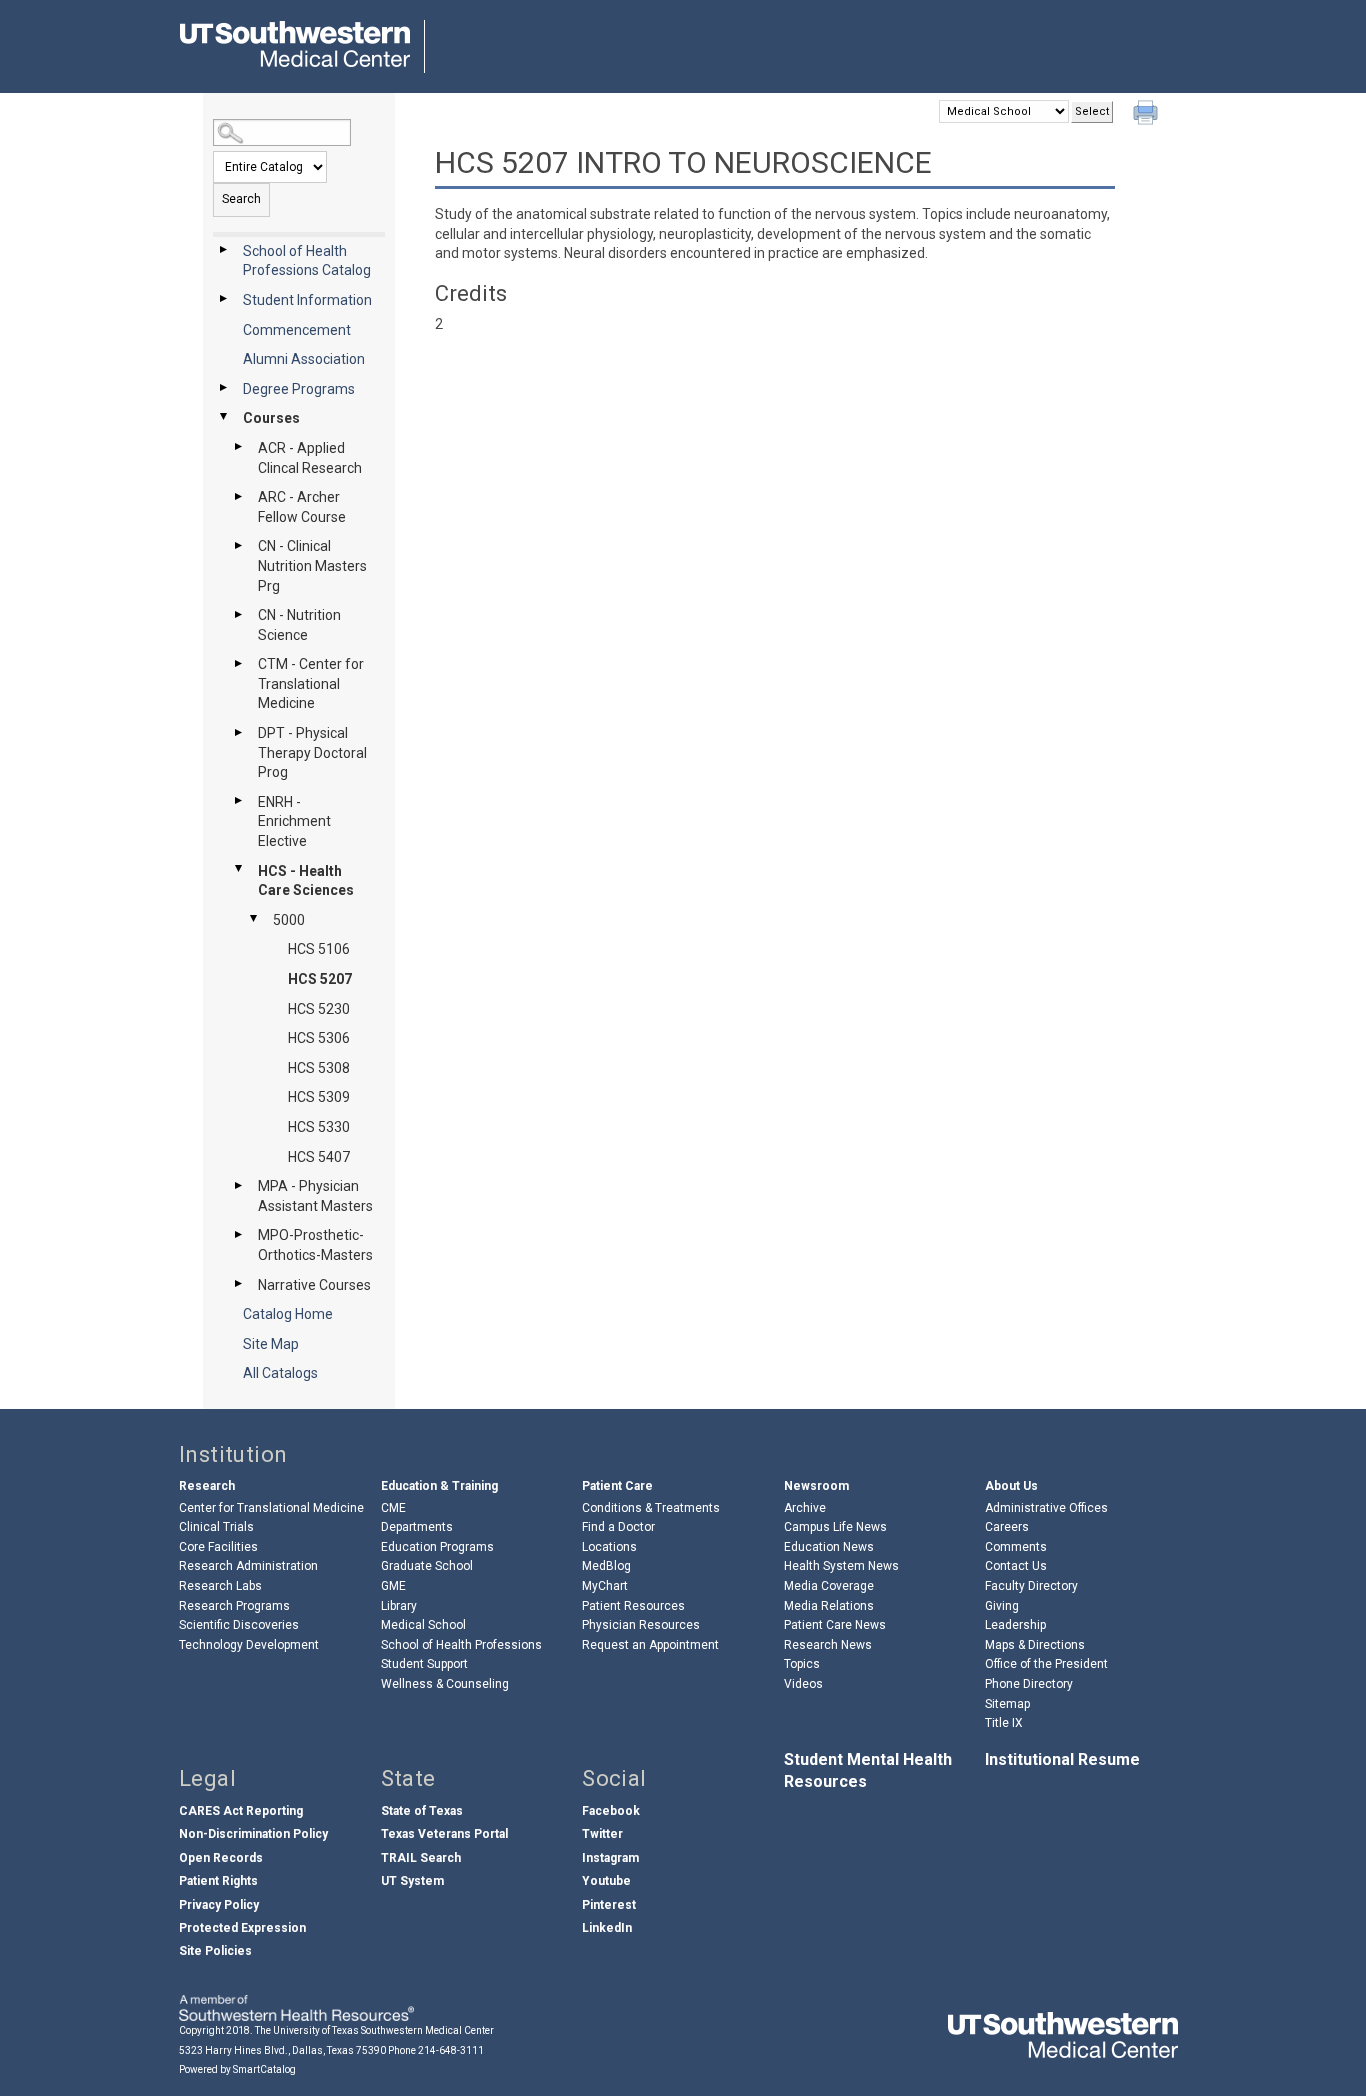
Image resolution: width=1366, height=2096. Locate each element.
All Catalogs (280, 1373)
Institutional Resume (1062, 1759)
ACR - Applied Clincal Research (310, 458)
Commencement (297, 330)
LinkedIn (607, 1928)
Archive (805, 1508)
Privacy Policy (219, 1905)
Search (241, 199)
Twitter (602, 1834)
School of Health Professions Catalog (307, 261)
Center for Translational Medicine (271, 1508)
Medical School (423, 1625)
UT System (412, 1881)
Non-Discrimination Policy (253, 1834)
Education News (829, 1547)
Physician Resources (641, 1625)
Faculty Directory (1031, 1586)
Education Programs (437, 1547)
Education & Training (439, 1486)
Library (399, 1606)
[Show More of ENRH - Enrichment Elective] (238, 801)
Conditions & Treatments (651, 1508)
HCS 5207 (320, 979)
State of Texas (422, 1811)
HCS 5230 (319, 1009)
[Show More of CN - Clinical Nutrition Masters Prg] (238, 545)
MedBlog (606, 1566)
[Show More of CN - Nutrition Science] (238, 614)
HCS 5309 (319, 1097)
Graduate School (427, 1566)
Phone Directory (1029, 1684)
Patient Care (617, 1486)
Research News (828, 1645)
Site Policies (215, 1951)
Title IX (1004, 1723)
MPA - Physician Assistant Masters (315, 1196)
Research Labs (220, 1586)
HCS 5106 (319, 949)
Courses (271, 418)
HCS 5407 (319, 1157)
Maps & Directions (1035, 1645)
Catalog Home (288, 1314)
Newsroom (816, 1486)
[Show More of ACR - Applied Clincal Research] (238, 447)
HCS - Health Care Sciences (306, 881)
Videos (803, 1684)
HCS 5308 (319, 1068)
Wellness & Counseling (445, 1684)
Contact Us (1016, 1566)
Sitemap (1007, 1704)
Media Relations (829, 1606)
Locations (609, 1547)
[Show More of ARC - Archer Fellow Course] (238, 496)
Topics (802, 1664)
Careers (1007, 1527)
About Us (1011, 1486)
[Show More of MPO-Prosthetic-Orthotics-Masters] (238, 1234)
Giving (1002, 1606)
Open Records (221, 1858)
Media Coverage (829, 1586)
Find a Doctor (618, 1527)
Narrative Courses (314, 1285)
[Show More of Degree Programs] (223, 388)
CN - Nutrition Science (299, 625)
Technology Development (249, 1645)
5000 (289, 920)
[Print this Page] (1148, 115)
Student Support (424, 1664)
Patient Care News (835, 1625)
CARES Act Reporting (241, 1811)
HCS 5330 (319, 1127)
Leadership (1015, 1625)
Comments (1016, 1547)
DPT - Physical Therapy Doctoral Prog (312, 752)
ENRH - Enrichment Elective (294, 821)
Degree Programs (299, 389)
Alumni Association (304, 359)
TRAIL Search (421, 1858)
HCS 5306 (319, 1038)
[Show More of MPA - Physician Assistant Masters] (238, 1185)
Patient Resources (633, 1606)
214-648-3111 (451, 2050)
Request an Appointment (650, 1645)
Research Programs (234, 1606)
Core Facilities (218, 1547)
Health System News (841, 1566)
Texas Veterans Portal (444, 1834)
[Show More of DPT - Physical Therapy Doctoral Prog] (238, 732)
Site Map (271, 1344)
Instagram (610, 1858)
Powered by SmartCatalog (237, 2069)
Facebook (611, 1811)
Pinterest (609, 1905)
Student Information (307, 300)
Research (207, 1486)
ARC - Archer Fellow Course (302, 507)
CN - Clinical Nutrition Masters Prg (312, 565)
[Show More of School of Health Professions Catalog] (223, 250)
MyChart (605, 1586)
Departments (417, 1527)
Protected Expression (242, 1928)
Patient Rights (218, 1881)
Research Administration (248, 1566)
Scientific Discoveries (239, 1625)
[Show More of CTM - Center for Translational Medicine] (238, 663)
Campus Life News (835, 1527)
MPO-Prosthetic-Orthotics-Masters (315, 1245)
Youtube (606, 1881)
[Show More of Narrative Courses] (238, 1284)
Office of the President (1046, 1664)
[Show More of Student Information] (223, 299)
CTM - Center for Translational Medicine (311, 683)
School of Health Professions (461, 1645)
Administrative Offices (1046, 1508)
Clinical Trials (216, 1527)
